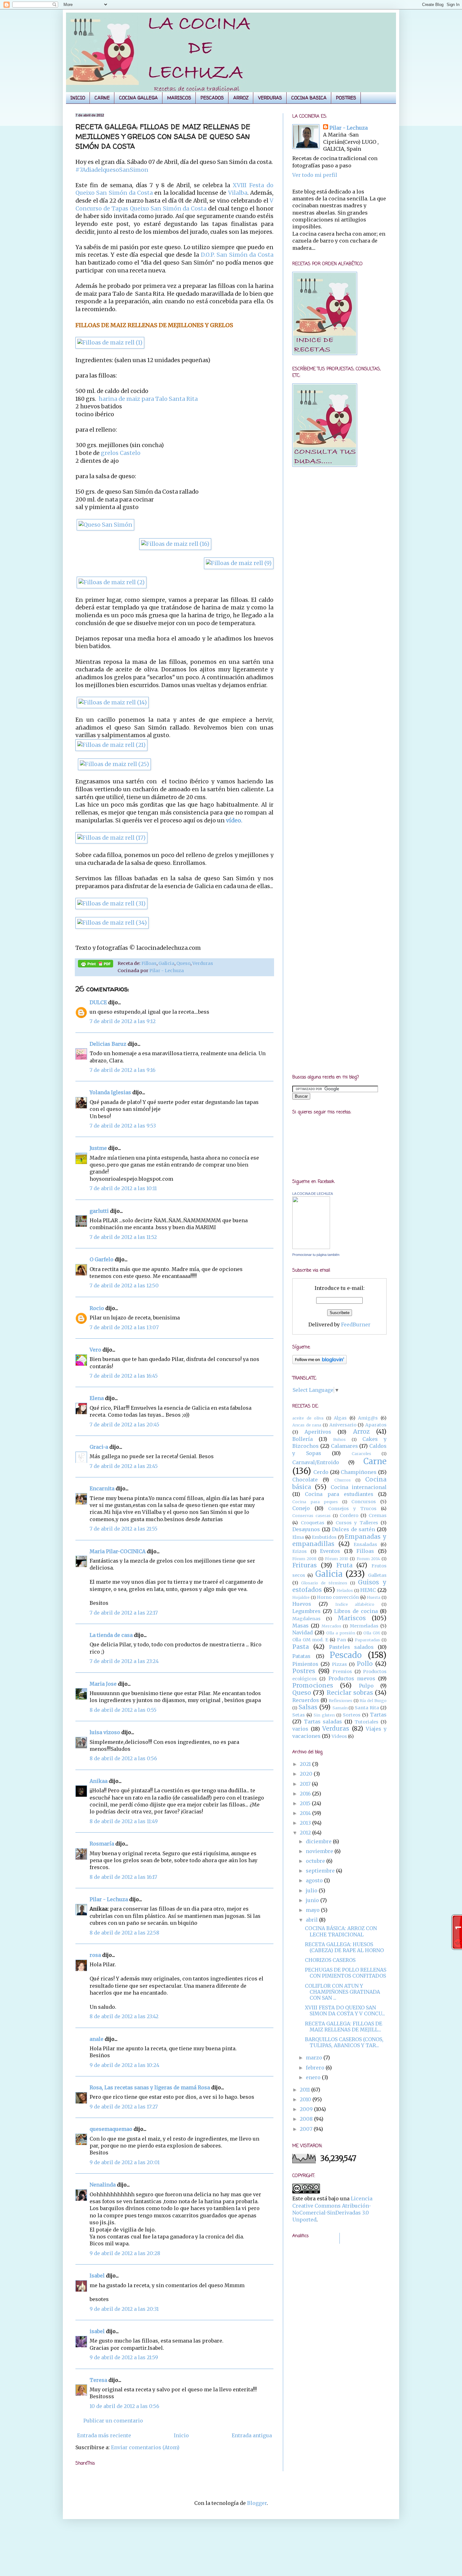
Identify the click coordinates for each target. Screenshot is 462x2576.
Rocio (97, 1308)
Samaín (340, 1708)
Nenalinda (103, 2185)
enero (314, 2077)
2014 (306, 1813)
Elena (97, 1398)
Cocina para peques (315, 1502)
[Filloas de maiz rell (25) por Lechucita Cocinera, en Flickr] (114, 764)
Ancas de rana (307, 1425)
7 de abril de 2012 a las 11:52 (123, 1237)
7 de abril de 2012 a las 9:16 (123, 1070)
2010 (306, 2099)
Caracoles (361, 1453)
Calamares (344, 1446)
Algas (340, 1418)
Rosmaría (102, 1844)
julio (312, 1890)
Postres (304, 1671)
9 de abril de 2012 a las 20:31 (124, 2309)
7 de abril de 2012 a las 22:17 (124, 1613)
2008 (307, 2119)
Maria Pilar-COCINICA (118, 1551)
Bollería (302, 1439)
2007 (307, 2129)
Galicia (166, 963)
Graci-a (99, 1447)
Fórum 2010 (337, 1559)
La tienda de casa (111, 1635)
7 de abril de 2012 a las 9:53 (123, 1126)
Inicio (181, 2435)
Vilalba (237, 193)
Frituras (305, 1565)
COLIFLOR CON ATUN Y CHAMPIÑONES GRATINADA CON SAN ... (342, 1992)
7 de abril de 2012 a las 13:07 (124, 1327)
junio (313, 1900)
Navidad (302, 1632)
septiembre (321, 1871)
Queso (183, 963)
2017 (306, 1784)
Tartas (378, 1715)
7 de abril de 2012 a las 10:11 (123, 1188)
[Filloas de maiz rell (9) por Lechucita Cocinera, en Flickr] (239, 563)
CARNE (102, 98)
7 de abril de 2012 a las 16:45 (124, 1376)
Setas (299, 1715)
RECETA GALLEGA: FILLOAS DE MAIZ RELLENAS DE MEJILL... (344, 2027)
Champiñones (359, 1472)
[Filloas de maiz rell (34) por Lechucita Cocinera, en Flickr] (112, 923)
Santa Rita (367, 1708)
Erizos (300, 1551)
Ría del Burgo (373, 1700)
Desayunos (306, 1529)
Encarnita (102, 1488)
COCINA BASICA (309, 98)
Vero (95, 1350)
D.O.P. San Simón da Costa (236, 255)
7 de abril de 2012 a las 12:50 (124, 1285)
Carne (375, 1461)
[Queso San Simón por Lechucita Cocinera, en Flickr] (105, 525)
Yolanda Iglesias (110, 1092)
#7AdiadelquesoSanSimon (112, 170)
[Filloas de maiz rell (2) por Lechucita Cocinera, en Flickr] (112, 582)
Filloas (149, 963)
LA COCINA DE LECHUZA (313, 1194)
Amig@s (368, 1418)
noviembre (320, 1851)
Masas (300, 1626)
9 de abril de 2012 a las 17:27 (124, 2107)
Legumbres (306, 1611)
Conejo (301, 1508)
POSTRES (346, 98)
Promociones (313, 1685)
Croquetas (313, 1523)
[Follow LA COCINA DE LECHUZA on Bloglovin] (319, 1362)
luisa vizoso (105, 1732)
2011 (305, 2090)
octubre (316, 1861)
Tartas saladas (323, 1722)
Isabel (97, 2276)
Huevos (302, 1604)
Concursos (364, 1502)
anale (96, 2039)
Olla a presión (341, 1633)
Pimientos (305, 1664)
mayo (313, 1910)
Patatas (301, 1656)
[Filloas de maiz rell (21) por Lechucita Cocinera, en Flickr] (111, 745)
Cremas (378, 1515)
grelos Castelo (121, 453)
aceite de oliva (308, 1418)
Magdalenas (306, 1619)
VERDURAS (270, 98)
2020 (307, 1774)
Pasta (301, 1647)
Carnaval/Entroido (316, 1462)
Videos (339, 1736)
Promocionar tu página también (316, 1255)
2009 (307, 2109)
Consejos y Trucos (352, 1509)
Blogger (257, 2503)
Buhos (339, 1439)
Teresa (98, 2380)
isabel (97, 2331)
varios (300, 1729)
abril (312, 1920)
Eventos (330, 1551)
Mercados (331, 1626)
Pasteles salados (351, 1647)
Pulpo (366, 1686)
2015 (306, 1803)
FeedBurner (356, 1324)
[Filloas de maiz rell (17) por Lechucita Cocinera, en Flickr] (111, 838)
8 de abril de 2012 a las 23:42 (124, 2016)
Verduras (203, 963)
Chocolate (305, 1480)
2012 (306, 1833)
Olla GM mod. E (310, 1640)
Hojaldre (301, 1597)
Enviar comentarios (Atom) (145, 2447)
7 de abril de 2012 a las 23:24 (124, 1661)
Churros (343, 1480)
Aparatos (376, 1425)
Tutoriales (366, 1722)
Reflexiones (341, 1700)
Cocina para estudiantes (339, 1494)
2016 (306, 1794)
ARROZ (241, 98)
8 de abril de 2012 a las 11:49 (124, 1821)
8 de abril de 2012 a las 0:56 (123, 1758)
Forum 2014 (368, 1559)
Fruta (344, 1565)
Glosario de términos (324, 1583)
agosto (315, 1880)
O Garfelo (102, 1259)
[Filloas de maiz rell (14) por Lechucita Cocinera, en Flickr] (113, 703)
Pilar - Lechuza (167, 971)
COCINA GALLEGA (138, 98)
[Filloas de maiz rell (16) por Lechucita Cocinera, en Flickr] (175, 544)
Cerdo (321, 1472)
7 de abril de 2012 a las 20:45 (124, 1425)
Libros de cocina (356, 1611)
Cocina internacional (359, 1487)
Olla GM (372, 1633)
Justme (98, 1148)
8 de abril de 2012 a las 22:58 (124, 1933)
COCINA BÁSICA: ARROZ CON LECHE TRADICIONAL (341, 1931)
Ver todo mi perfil (315, 175)
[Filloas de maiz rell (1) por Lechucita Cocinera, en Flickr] (110, 343)
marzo (315, 2058)
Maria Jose (103, 1684)
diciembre (319, 1841)
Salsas (308, 1707)
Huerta (374, 1597)
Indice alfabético (355, 1604)
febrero (316, 2068)
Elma (298, 1537)
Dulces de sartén (353, 1529)
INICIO (78, 98)
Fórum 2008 (304, 1559)
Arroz (361, 1431)
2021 (306, 1764)
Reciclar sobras (350, 1693)
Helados (345, 1590)
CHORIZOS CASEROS (330, 1960)
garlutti (99, 1211)
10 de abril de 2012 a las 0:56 (124, 2406)
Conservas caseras (311, 1515)
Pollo (365, 1664)
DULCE (98, 1002)
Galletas (377, 1575)
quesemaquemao (111, 2129)
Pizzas (339, 1664)
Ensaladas (365, 1544)
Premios (342, 1672)
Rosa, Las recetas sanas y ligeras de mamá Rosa (150, 2087)
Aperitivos (318, 1432)
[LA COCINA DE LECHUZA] (311, 1247)
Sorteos (352, 1715)
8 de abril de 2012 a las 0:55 (123, 1710)
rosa (95, 1955)
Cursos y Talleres (357, 1523)
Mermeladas (364, 1626)
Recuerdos (306, 1700)
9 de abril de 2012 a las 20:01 (125, 2162)
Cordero (349, 1515)
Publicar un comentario (113, 2421)
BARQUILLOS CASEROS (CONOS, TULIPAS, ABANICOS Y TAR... (344, 2042)
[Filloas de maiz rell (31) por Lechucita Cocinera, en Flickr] (111, 904)
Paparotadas (367, 1640)
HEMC (368, 1590)
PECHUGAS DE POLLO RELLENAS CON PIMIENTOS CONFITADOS (346, 1973)
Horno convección (338, 1597)
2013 (306, 1823)
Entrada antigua (252, 2435)
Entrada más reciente (104, 2435)
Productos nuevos (352, 1678)
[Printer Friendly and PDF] (96, 965)
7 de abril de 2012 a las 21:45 (124, 1466)
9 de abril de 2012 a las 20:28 (125, 2253)
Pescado (346, 1655)
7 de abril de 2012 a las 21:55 (124, 1529)
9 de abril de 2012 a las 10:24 (124, 2065)
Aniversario (343, 1425)
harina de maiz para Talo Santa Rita (148, 399)
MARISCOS (179, 98)
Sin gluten (324, 1715)
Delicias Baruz (108, 1044)
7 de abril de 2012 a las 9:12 (123, 1021)
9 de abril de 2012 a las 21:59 (124, 2357)
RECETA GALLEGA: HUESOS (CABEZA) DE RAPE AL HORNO (344, 1947)
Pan (341, 1640)
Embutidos (324, 1537)
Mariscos (352, 1618)
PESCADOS (212, 98)
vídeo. (234, 820)
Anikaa (99, 1781)
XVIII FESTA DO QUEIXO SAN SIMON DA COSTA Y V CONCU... (345, 2010)
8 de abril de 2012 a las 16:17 (123, 1877)
